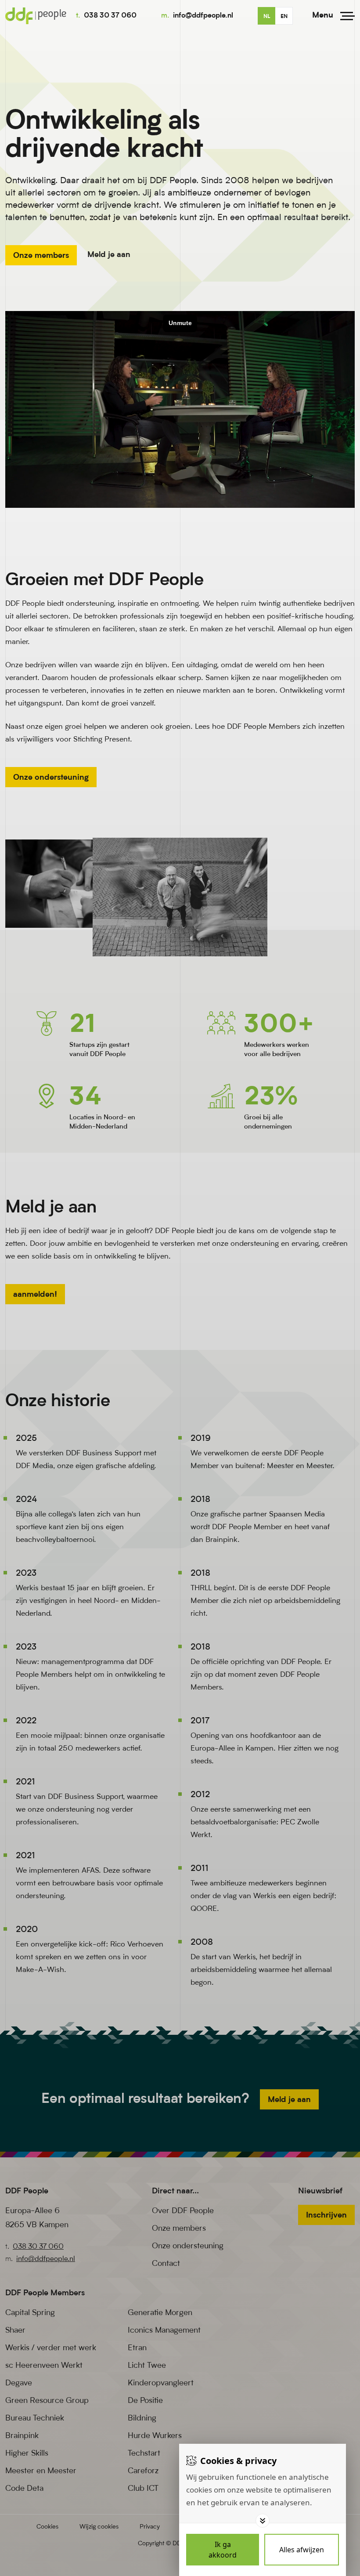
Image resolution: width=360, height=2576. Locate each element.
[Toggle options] (263, 2521)
